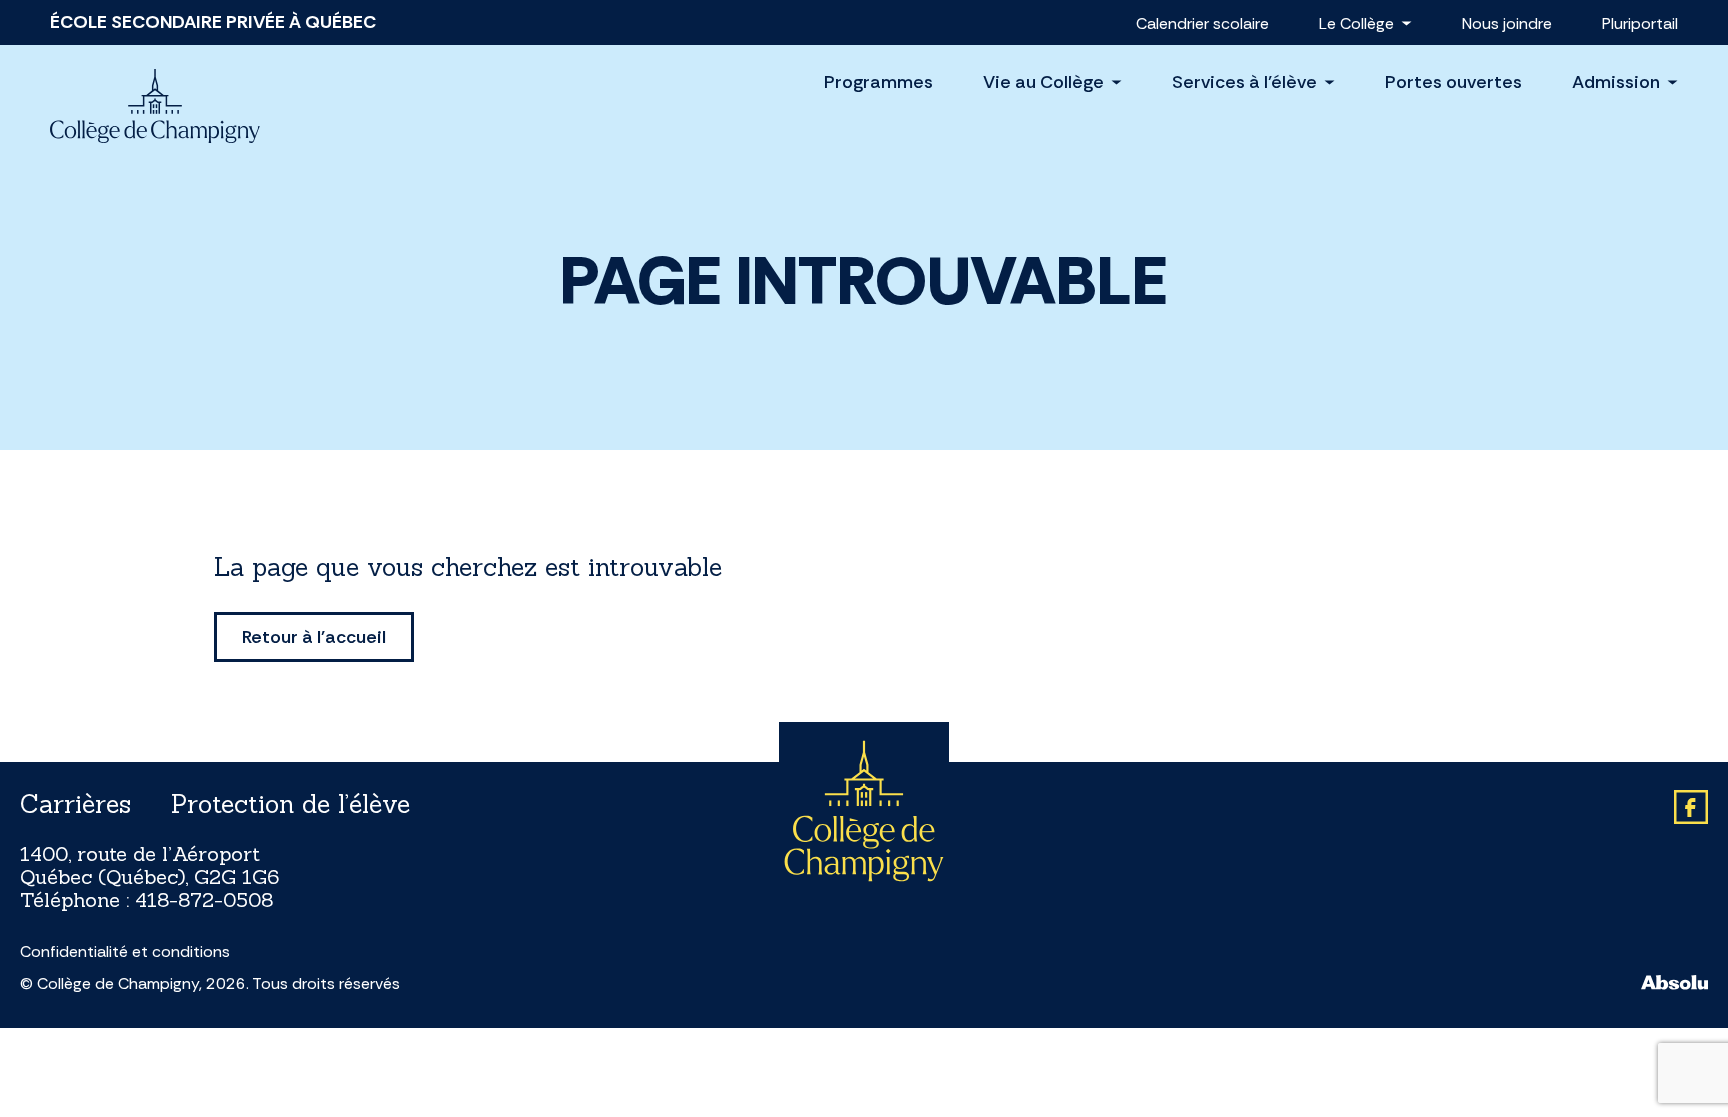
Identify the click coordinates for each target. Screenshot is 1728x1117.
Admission (1616, 82)
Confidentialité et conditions (125, 952)
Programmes (878, 82)
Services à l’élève (1244, 82)
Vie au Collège (1043, 82)
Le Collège (1356, 23)
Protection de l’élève (290, 804)
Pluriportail (1640, 23)
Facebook (1691, 807)
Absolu (1674, 982)
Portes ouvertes (1453, 82)
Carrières (75, 804)
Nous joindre (1507, 23)
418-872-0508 (204, 899)
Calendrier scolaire (1202, 23)
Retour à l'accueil (314, 637)
